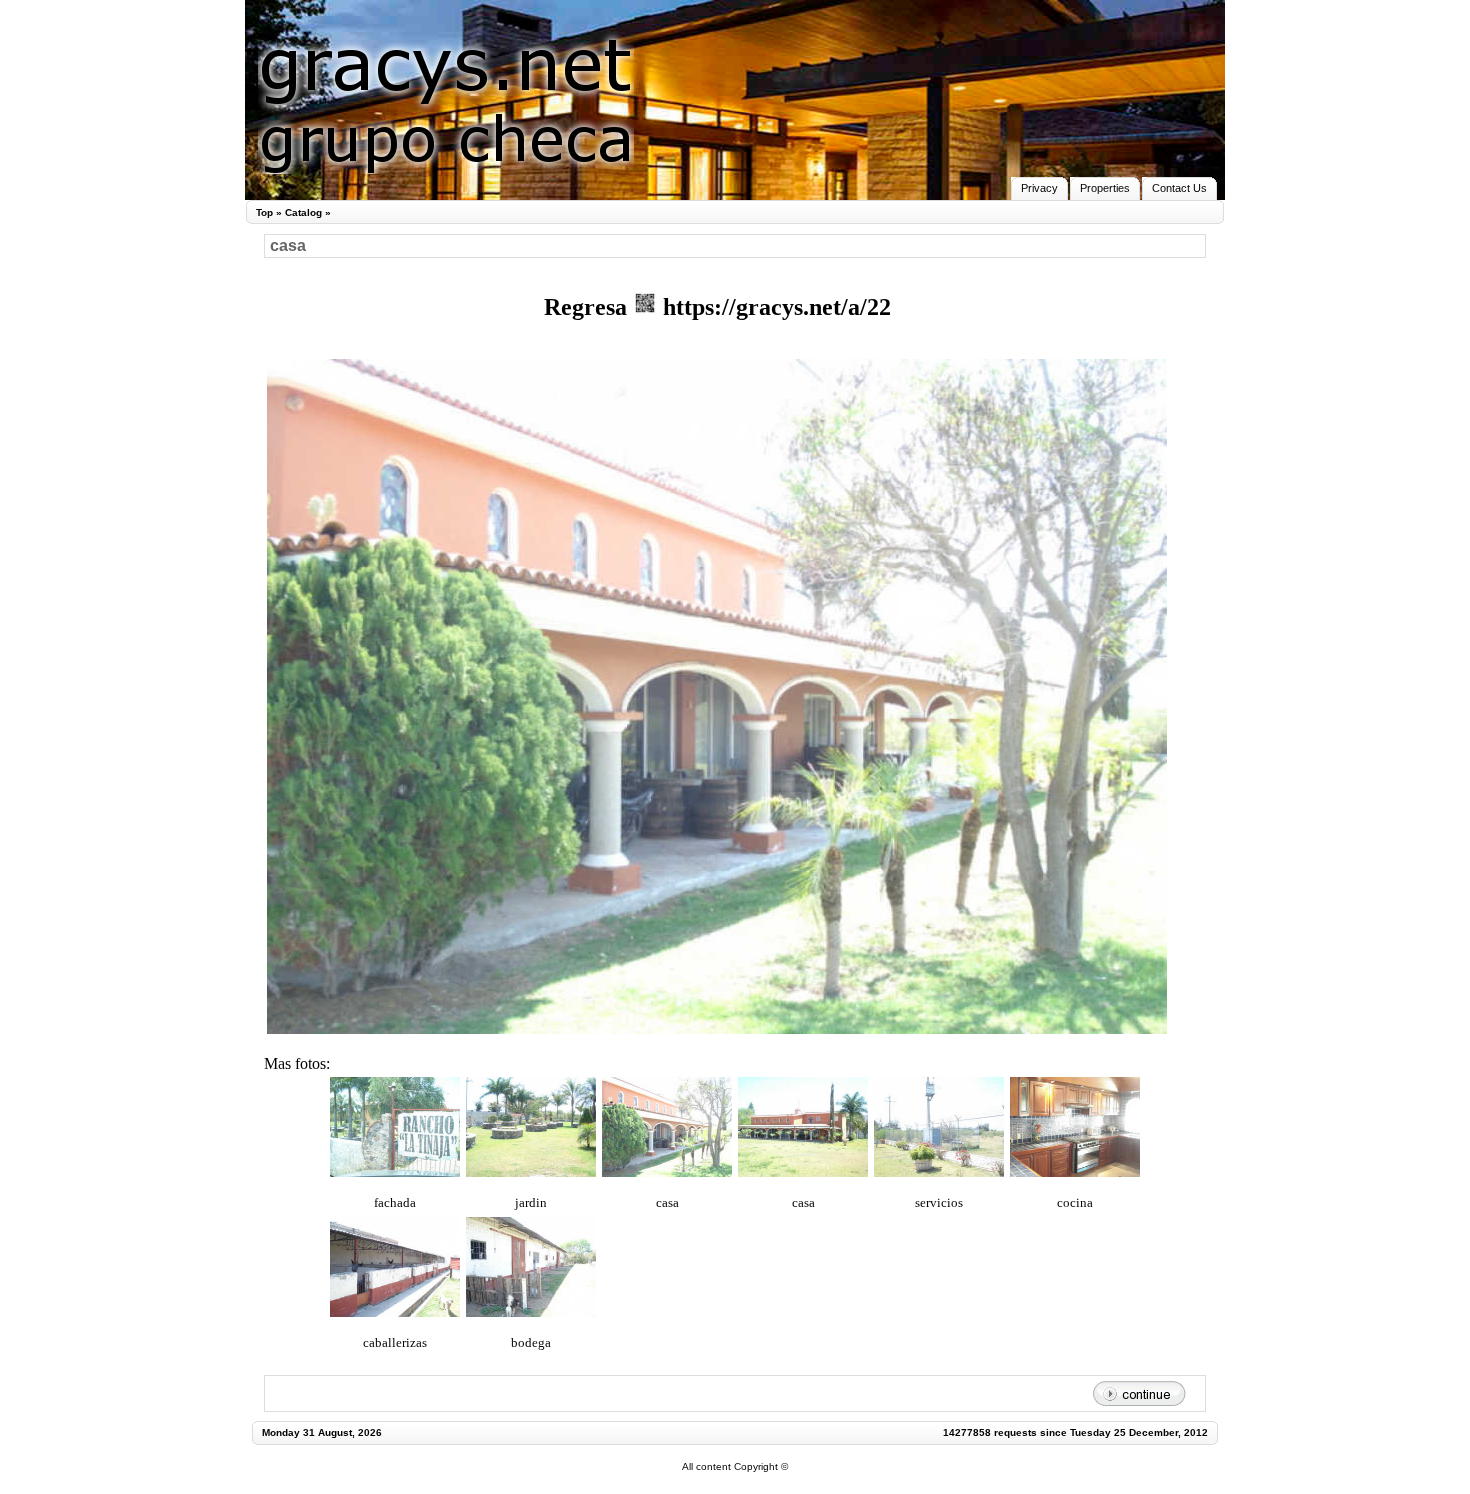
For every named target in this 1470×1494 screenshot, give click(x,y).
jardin (531, 1202)
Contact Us (1179, 188)
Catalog (303, 212)
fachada (395, 1202)
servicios (939, 1202)
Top (264, 212)
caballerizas (395, 1342)
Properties (1105, 188)
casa (667, 1202)
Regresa (588, 307)
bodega (531, 1342)
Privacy (1039, 188)
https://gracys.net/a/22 (774, 307)
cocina (1075, 1202)
